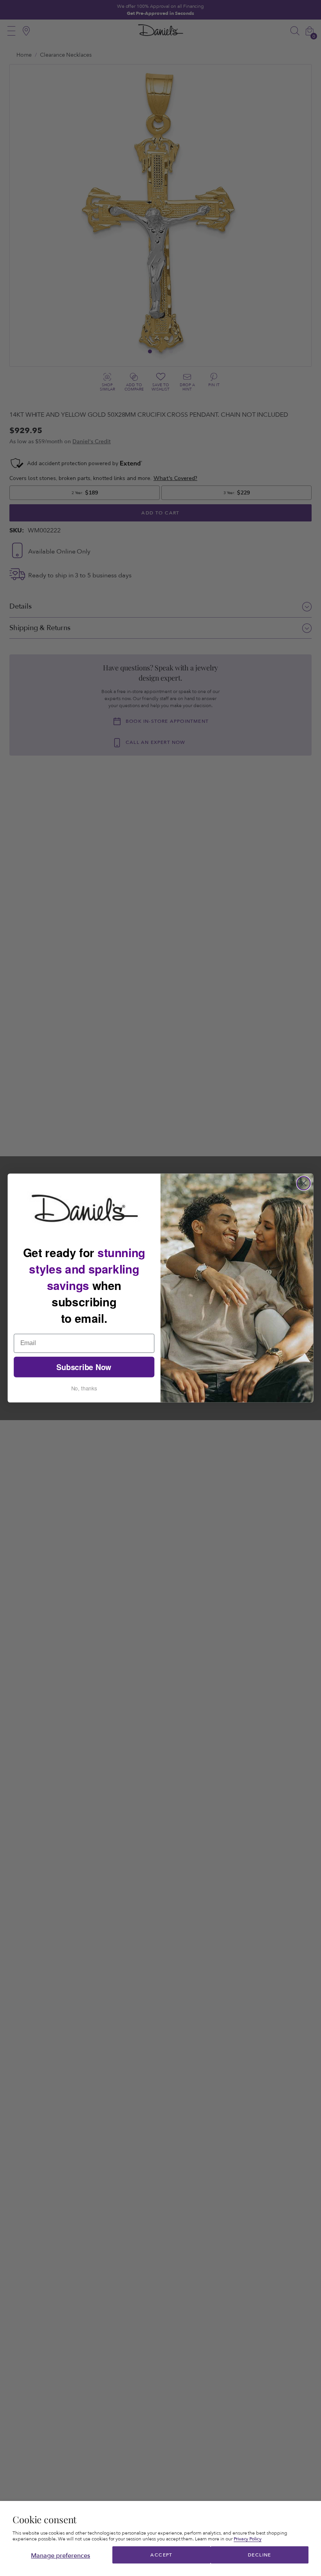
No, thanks (84, 1388)
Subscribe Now (84, 1367)
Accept (161, 2555)
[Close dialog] (304, 1183)
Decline (260, 2555)
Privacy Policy (248, 2539)
